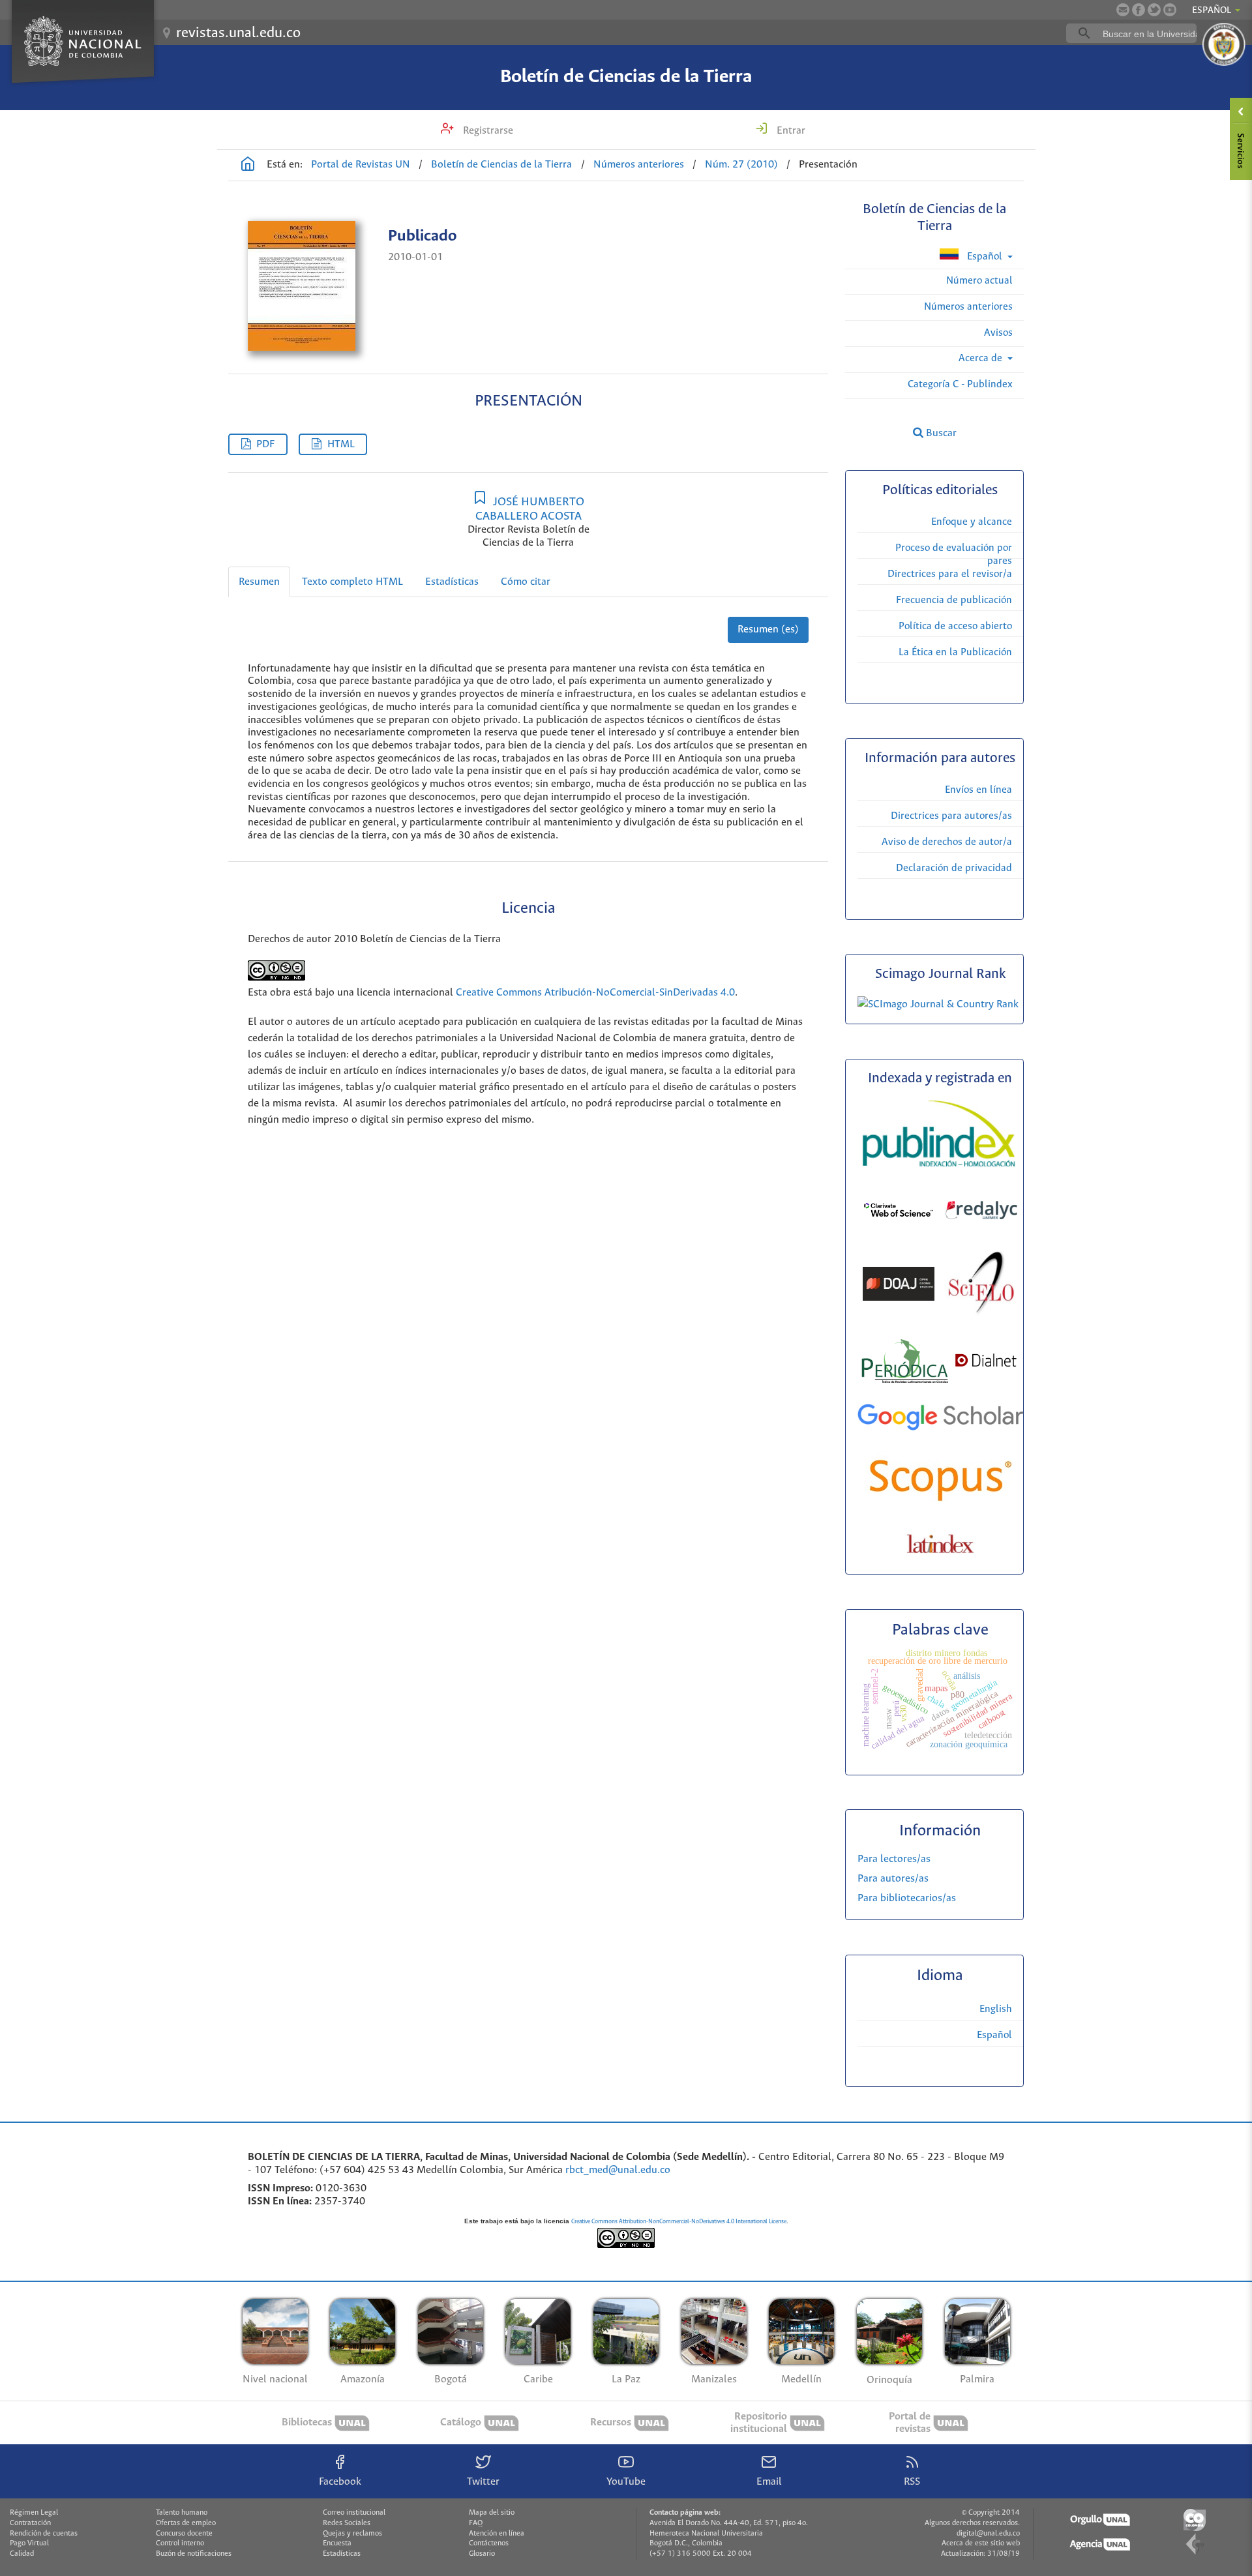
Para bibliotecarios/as (907, 1898)
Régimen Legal (34, 2513)
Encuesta (337, 2543)
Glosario (482, 2554)
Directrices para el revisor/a (950, 574)
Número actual (979, 281)
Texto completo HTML (352, 582)
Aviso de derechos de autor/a (947, 842)
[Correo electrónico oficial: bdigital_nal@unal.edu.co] (1123, 10)
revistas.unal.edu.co (238, 33)
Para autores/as (893, 1879)
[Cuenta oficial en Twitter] (1154, 10)
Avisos (998, 333)
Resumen (259, 582)
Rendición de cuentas (44, 2534)
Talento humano (182, 2513)
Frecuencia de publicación (954, 600)
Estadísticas (452, 582)
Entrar (790, 131)
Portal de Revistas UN (361, 165)
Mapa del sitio (492, 2513)
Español (985, 257)
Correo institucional (354, 2513)
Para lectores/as (894, 1859)
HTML (341, 444)
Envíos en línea (978, 790)
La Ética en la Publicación (955, 652)
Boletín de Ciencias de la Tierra (626, 77)
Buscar (940, 433)
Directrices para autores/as (951, 816)
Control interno (180, 2543)
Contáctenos (489, 2543)
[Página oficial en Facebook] (1139, 10)
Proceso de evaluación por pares (954, 555)
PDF (265, 444)
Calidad (22, 2554)
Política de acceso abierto (955, 626)
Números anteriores (639, 165)
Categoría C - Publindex (960, 384)
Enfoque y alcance (972, 522)
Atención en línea (497, 2534)
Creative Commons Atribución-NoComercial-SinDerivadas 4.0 (595, 993)
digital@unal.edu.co (988, 2534)
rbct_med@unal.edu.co (618, 2170)
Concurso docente (184, 2534)
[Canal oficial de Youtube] (1170, 10)
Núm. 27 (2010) (741, 165)
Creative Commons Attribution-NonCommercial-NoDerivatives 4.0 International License (679, 2222)
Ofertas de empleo (186, 2523)
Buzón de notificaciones (194, 2554)
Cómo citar (526, 582)
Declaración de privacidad (954, 868)
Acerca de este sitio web (981, 2543)
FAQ (476, 2523)
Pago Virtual (29, 2543)
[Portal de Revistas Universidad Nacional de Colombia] (248, 166)
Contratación (30, 2523)
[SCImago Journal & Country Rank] (938, 1004)
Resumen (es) (768, 629)
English (996, 2009)
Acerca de (982, 358)
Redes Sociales (347, 2523)
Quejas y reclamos (352, 2534)
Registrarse (487, 131)
